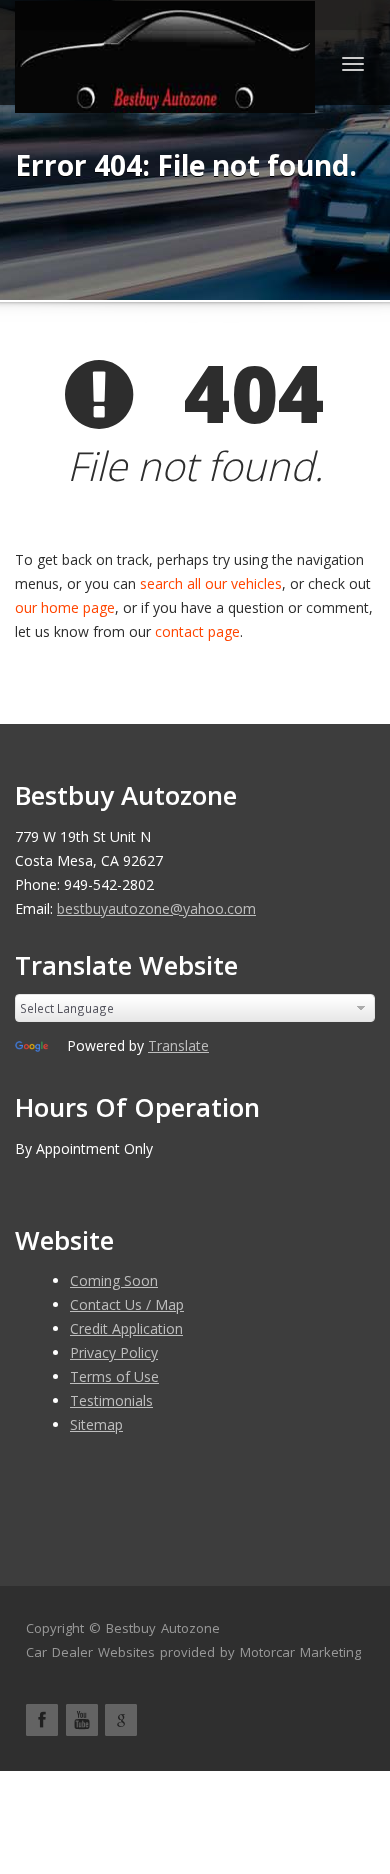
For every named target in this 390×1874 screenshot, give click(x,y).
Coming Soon (114, 1280)
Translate (178, 1045)
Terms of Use (114, 1376)
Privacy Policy (114, 1352)
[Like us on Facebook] (42, 1720)
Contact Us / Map (127, 1304)
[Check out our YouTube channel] (82, 1720)
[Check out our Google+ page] (121, 1720)
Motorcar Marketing (300, 1652)
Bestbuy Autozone (163, 1628)
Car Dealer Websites (90, 1652)
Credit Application (126, 1328)
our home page (65, 607)
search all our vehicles (211, 583)
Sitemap (96, 1424)
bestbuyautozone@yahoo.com (156, 908)
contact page (197, 631)
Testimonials (111, 1400)
